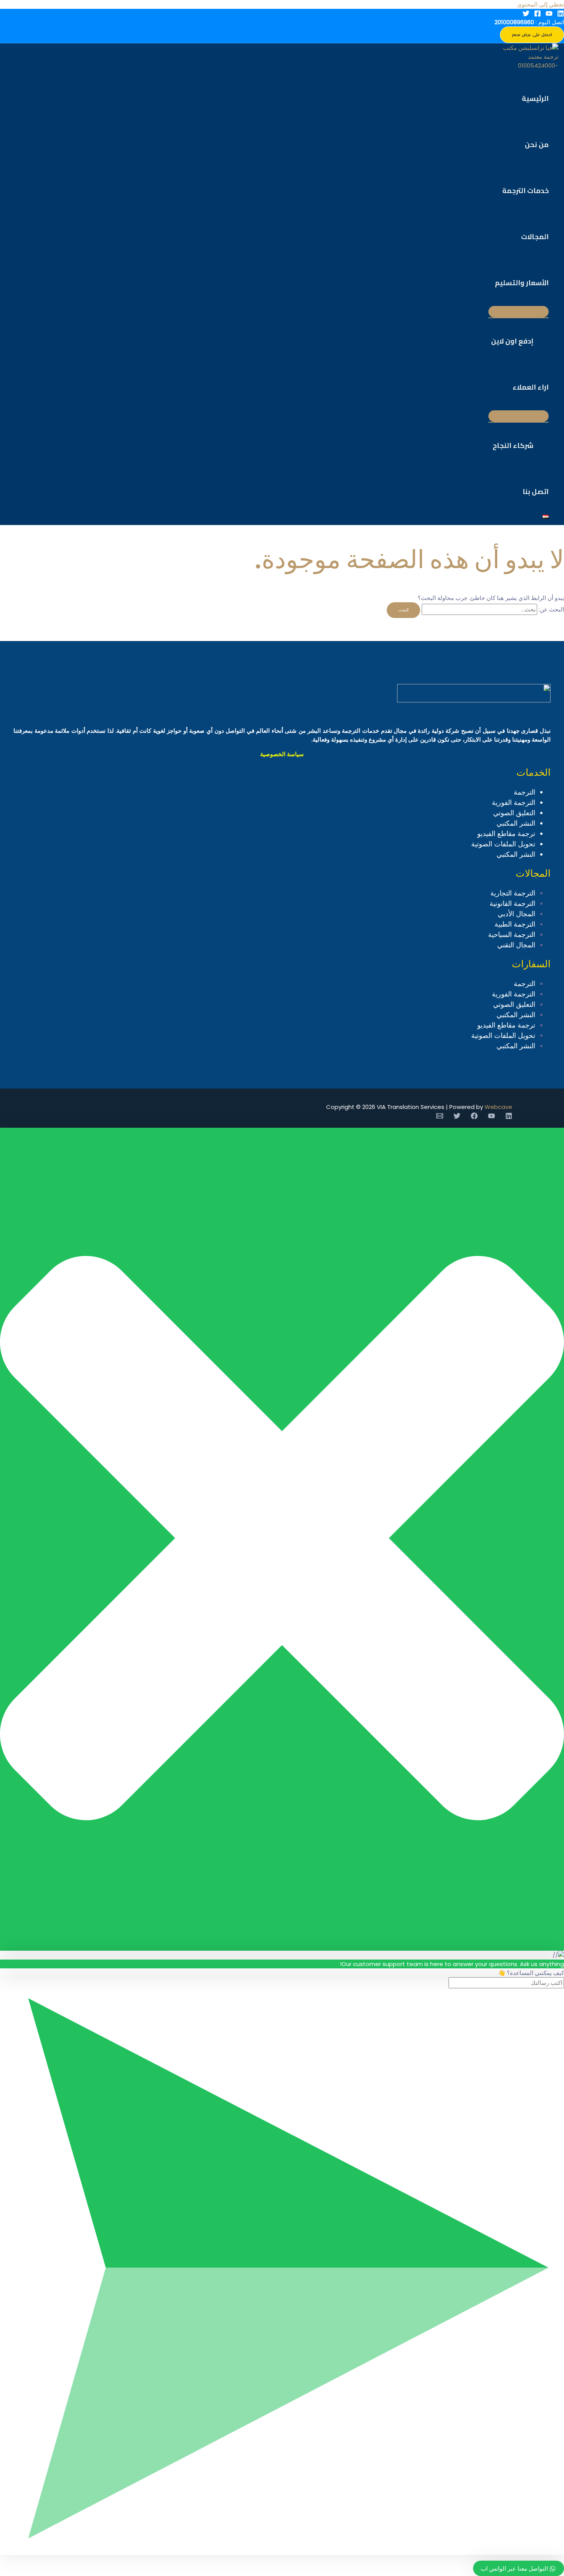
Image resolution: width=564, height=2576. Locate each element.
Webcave (498, 1107)
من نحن (537, 145)
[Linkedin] (561, 15)
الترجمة (524, 792)
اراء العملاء (531, 387)
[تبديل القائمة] (519, 312)
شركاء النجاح (513, 445)
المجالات (535, 237)
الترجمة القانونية (512, 903)
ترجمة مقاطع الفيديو (506, 834)
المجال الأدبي (516, 914)
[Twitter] (526, 15)
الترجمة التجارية (513, 893)
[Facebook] (538, 15)
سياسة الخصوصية (282, 754)
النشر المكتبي (516, 823)
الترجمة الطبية (515, 924)
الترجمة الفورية (514, 802)
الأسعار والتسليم (522, 283)
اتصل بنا (536, 492)
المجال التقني (516, 945)
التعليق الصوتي (514, 813)
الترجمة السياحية (512, 934)
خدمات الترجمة (525, 191)
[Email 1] (440, 1117)
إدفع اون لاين (512, 341)
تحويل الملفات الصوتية (503, 844)
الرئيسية (535, 98)
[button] (532, 35)
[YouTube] (549, 15)
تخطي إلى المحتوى (541, 4)
